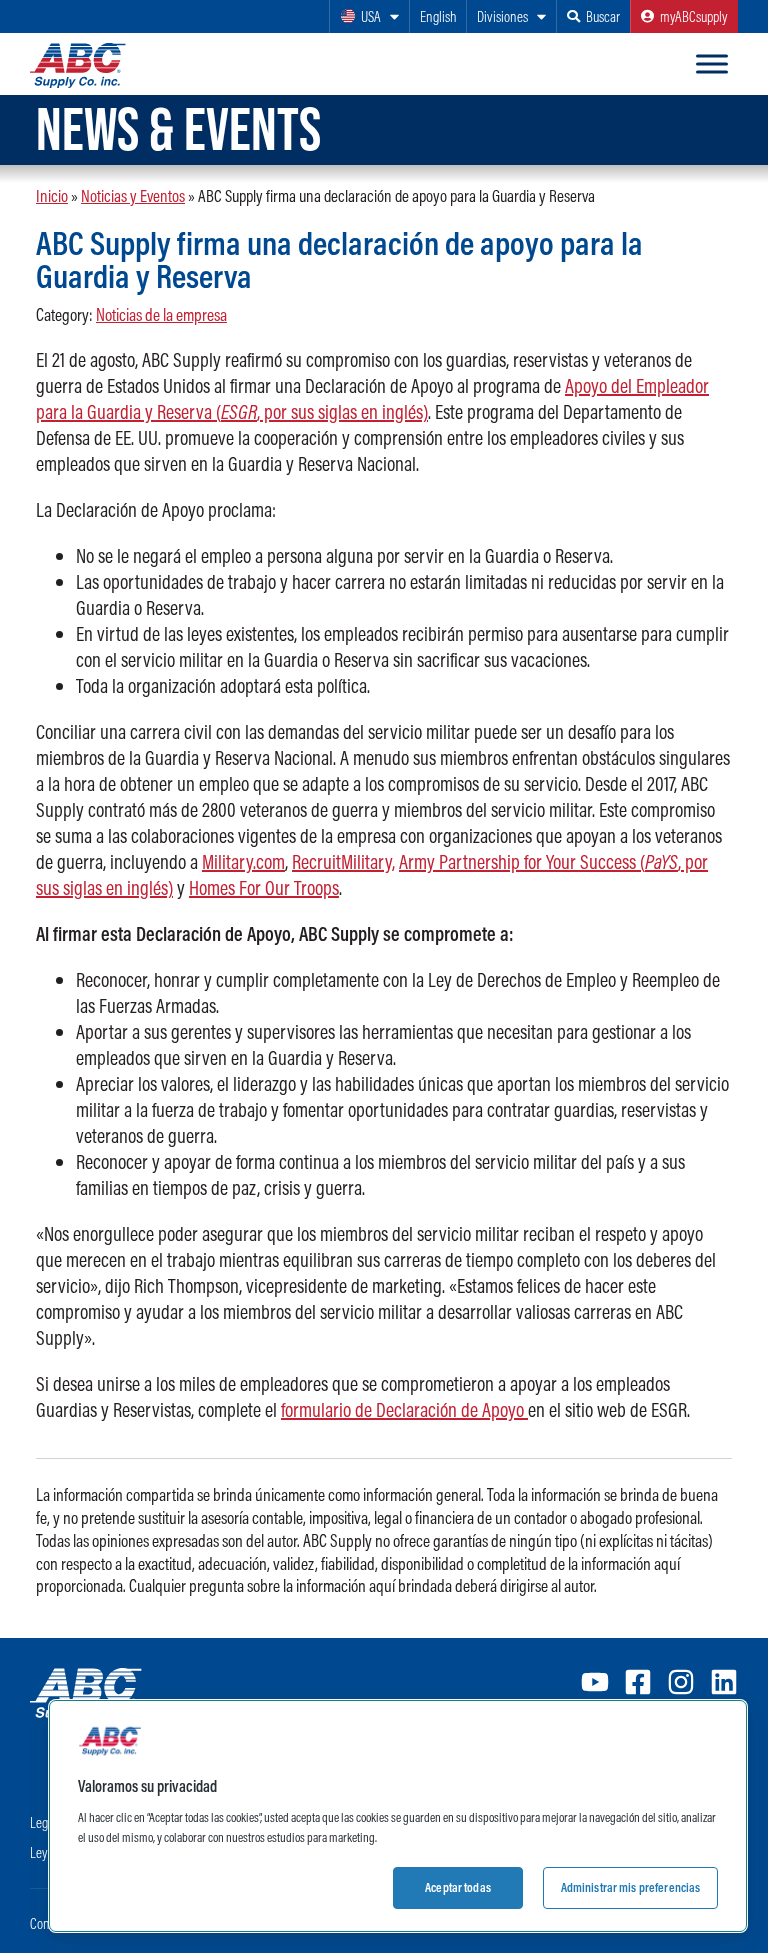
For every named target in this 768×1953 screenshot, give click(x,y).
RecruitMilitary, (343, 861)
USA (371, 16)
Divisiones (502, 16)
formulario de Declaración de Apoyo (404, 1409)
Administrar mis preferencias (631, 1887)
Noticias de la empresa (161, 315)
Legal (43, 1822)
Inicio (52, 195)
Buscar (603, 16)
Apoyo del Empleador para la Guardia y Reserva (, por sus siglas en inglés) (372, 398)
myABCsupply (694, 16)
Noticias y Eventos (133, 195)
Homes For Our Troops (264, 887)
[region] (398, 1816)
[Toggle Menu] (712, 64)
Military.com (243, 861)
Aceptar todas (458, 1887)
